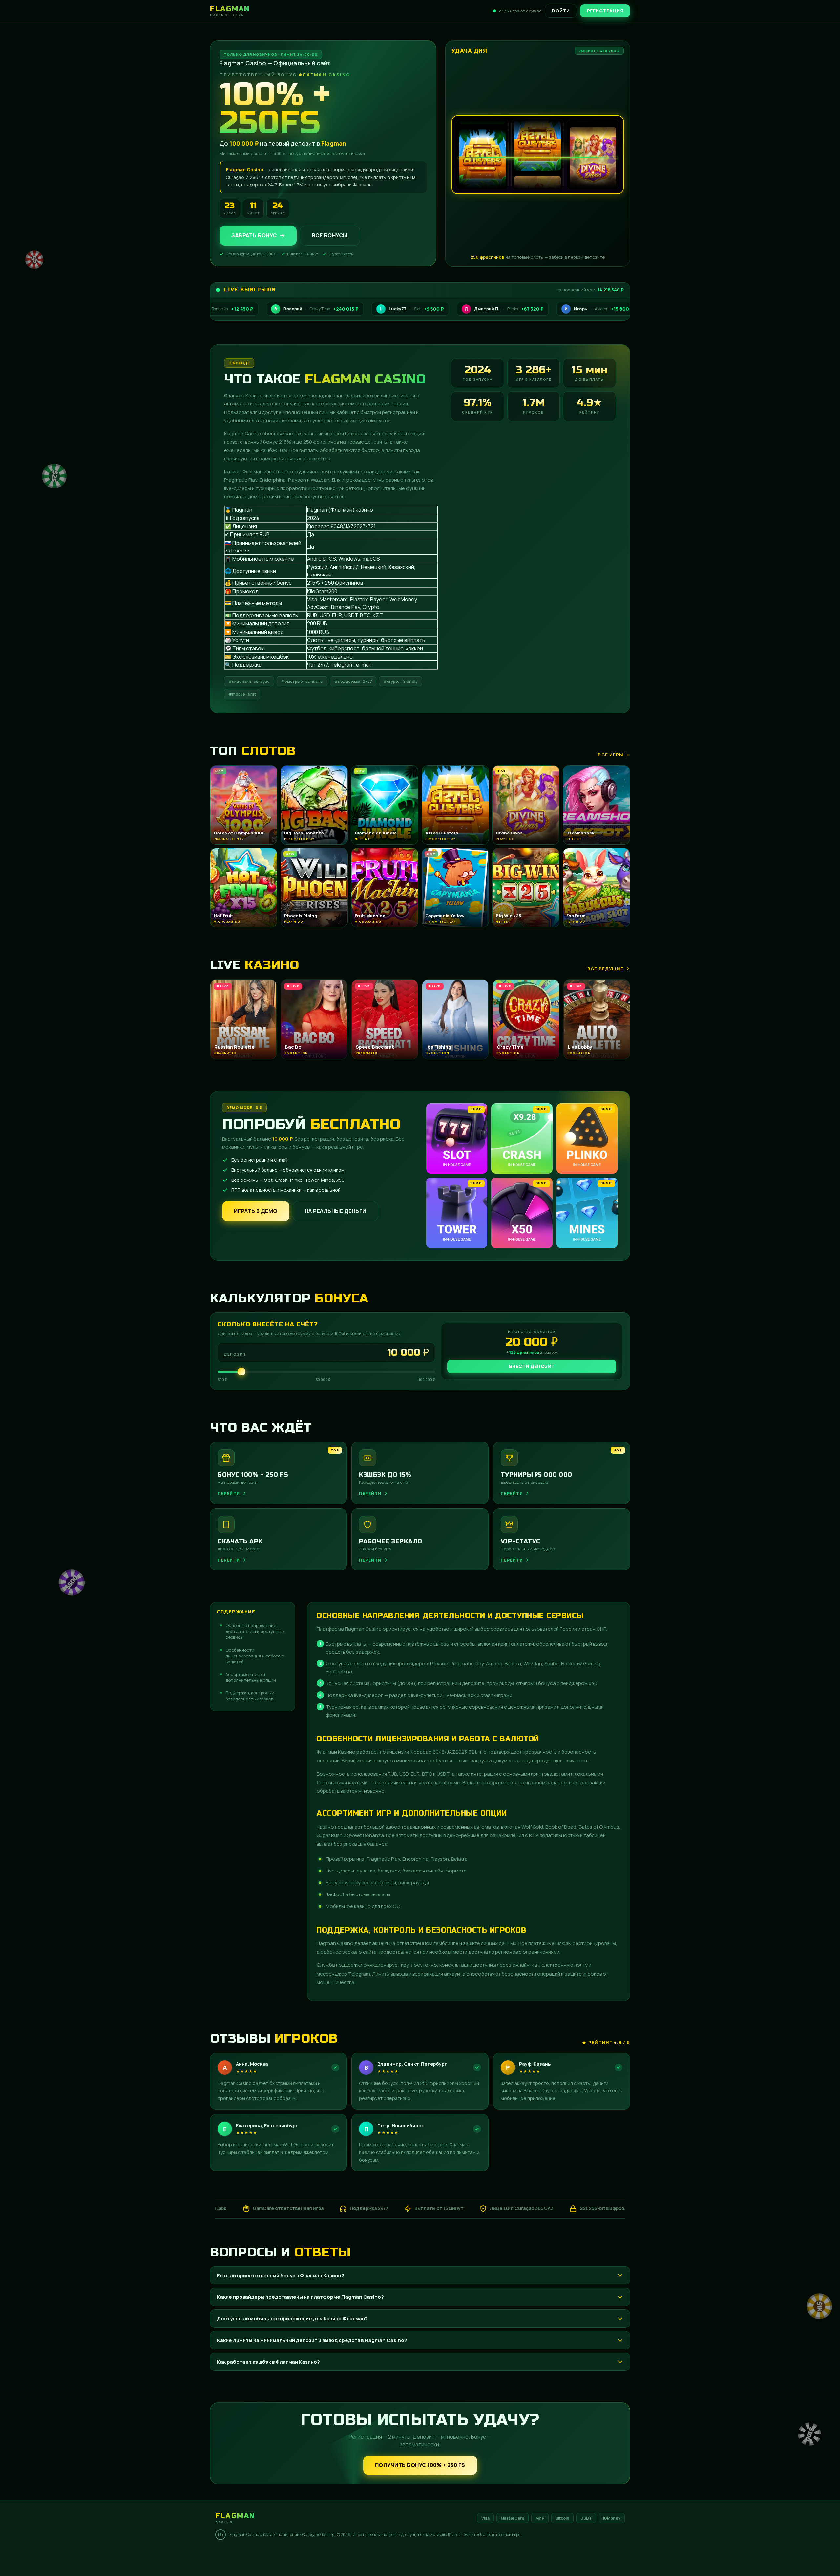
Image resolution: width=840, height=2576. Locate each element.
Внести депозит (532, 1366)
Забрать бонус (254, 235)
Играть (103, 2552)
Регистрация (605, 11)
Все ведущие (605, 969)
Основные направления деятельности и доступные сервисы (255, 1631)
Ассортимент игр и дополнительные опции (251, 1677)
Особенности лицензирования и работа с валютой (255, 1656)
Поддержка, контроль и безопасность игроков (250, 1696)
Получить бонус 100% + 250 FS (420, 2465)
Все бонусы (330, 235)
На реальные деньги (336, 1211)
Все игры (611, 755)
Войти (561, 11)
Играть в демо (256, 1211)
